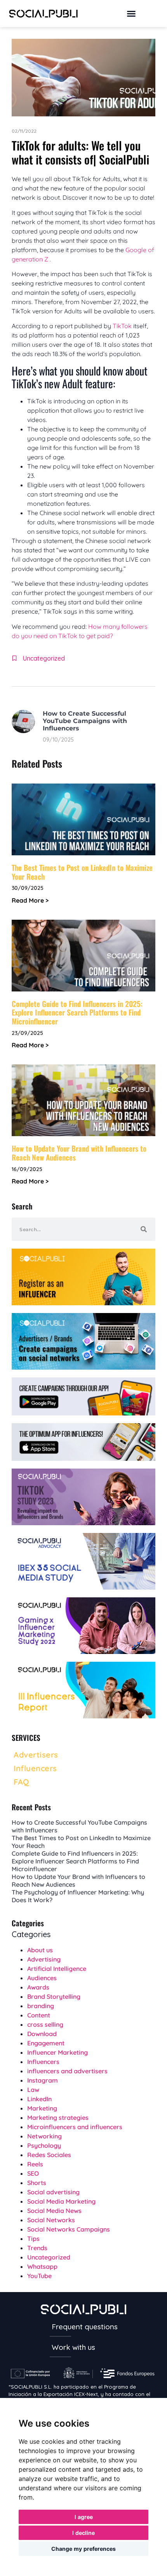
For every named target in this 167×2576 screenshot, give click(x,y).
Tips (33, 2239)
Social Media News (54, 2211)
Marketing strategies (58, 2118)
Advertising (44, 1959)
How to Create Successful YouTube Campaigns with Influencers (85, 721)
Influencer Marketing (57, 2052)
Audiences (42, 1978)
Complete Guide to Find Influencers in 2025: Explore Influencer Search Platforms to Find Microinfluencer (77, 1012)
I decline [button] (83, 2533)
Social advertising (53, 2192)
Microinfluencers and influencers (75, 2127)
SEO (33, 2173)
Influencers (43, 2062)
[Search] (144, 1229)
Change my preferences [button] (83, 2549)
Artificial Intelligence (57, 1969)
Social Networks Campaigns (69, 2229)
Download (42, 2034)
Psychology (44, 2145)
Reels (35, 2164)
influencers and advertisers (67, 2071)
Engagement (46, 2043)
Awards (38, 1987)
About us (40, 1950)
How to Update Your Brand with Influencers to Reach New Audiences (79, 1153)
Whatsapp (42, 2266)
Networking (44, 2136)
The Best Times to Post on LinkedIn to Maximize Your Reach (82, 872)
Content (39, 2015)
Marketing (42, 2108)
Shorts (37, 2183)
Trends (37, 2248)
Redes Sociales (49, 2155)
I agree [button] (84, 2517)
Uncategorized (44, 658)
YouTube (39, 2276)
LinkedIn (39, 2099)
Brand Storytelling (54, 1996)
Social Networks (51, 2220)
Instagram (43, 2080)
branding (41, 2006)
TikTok (122, 326)
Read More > (30, 900)
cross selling (45, 2024)
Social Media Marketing (61, 2201)
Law (33, 2090)
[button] (131, 14)
